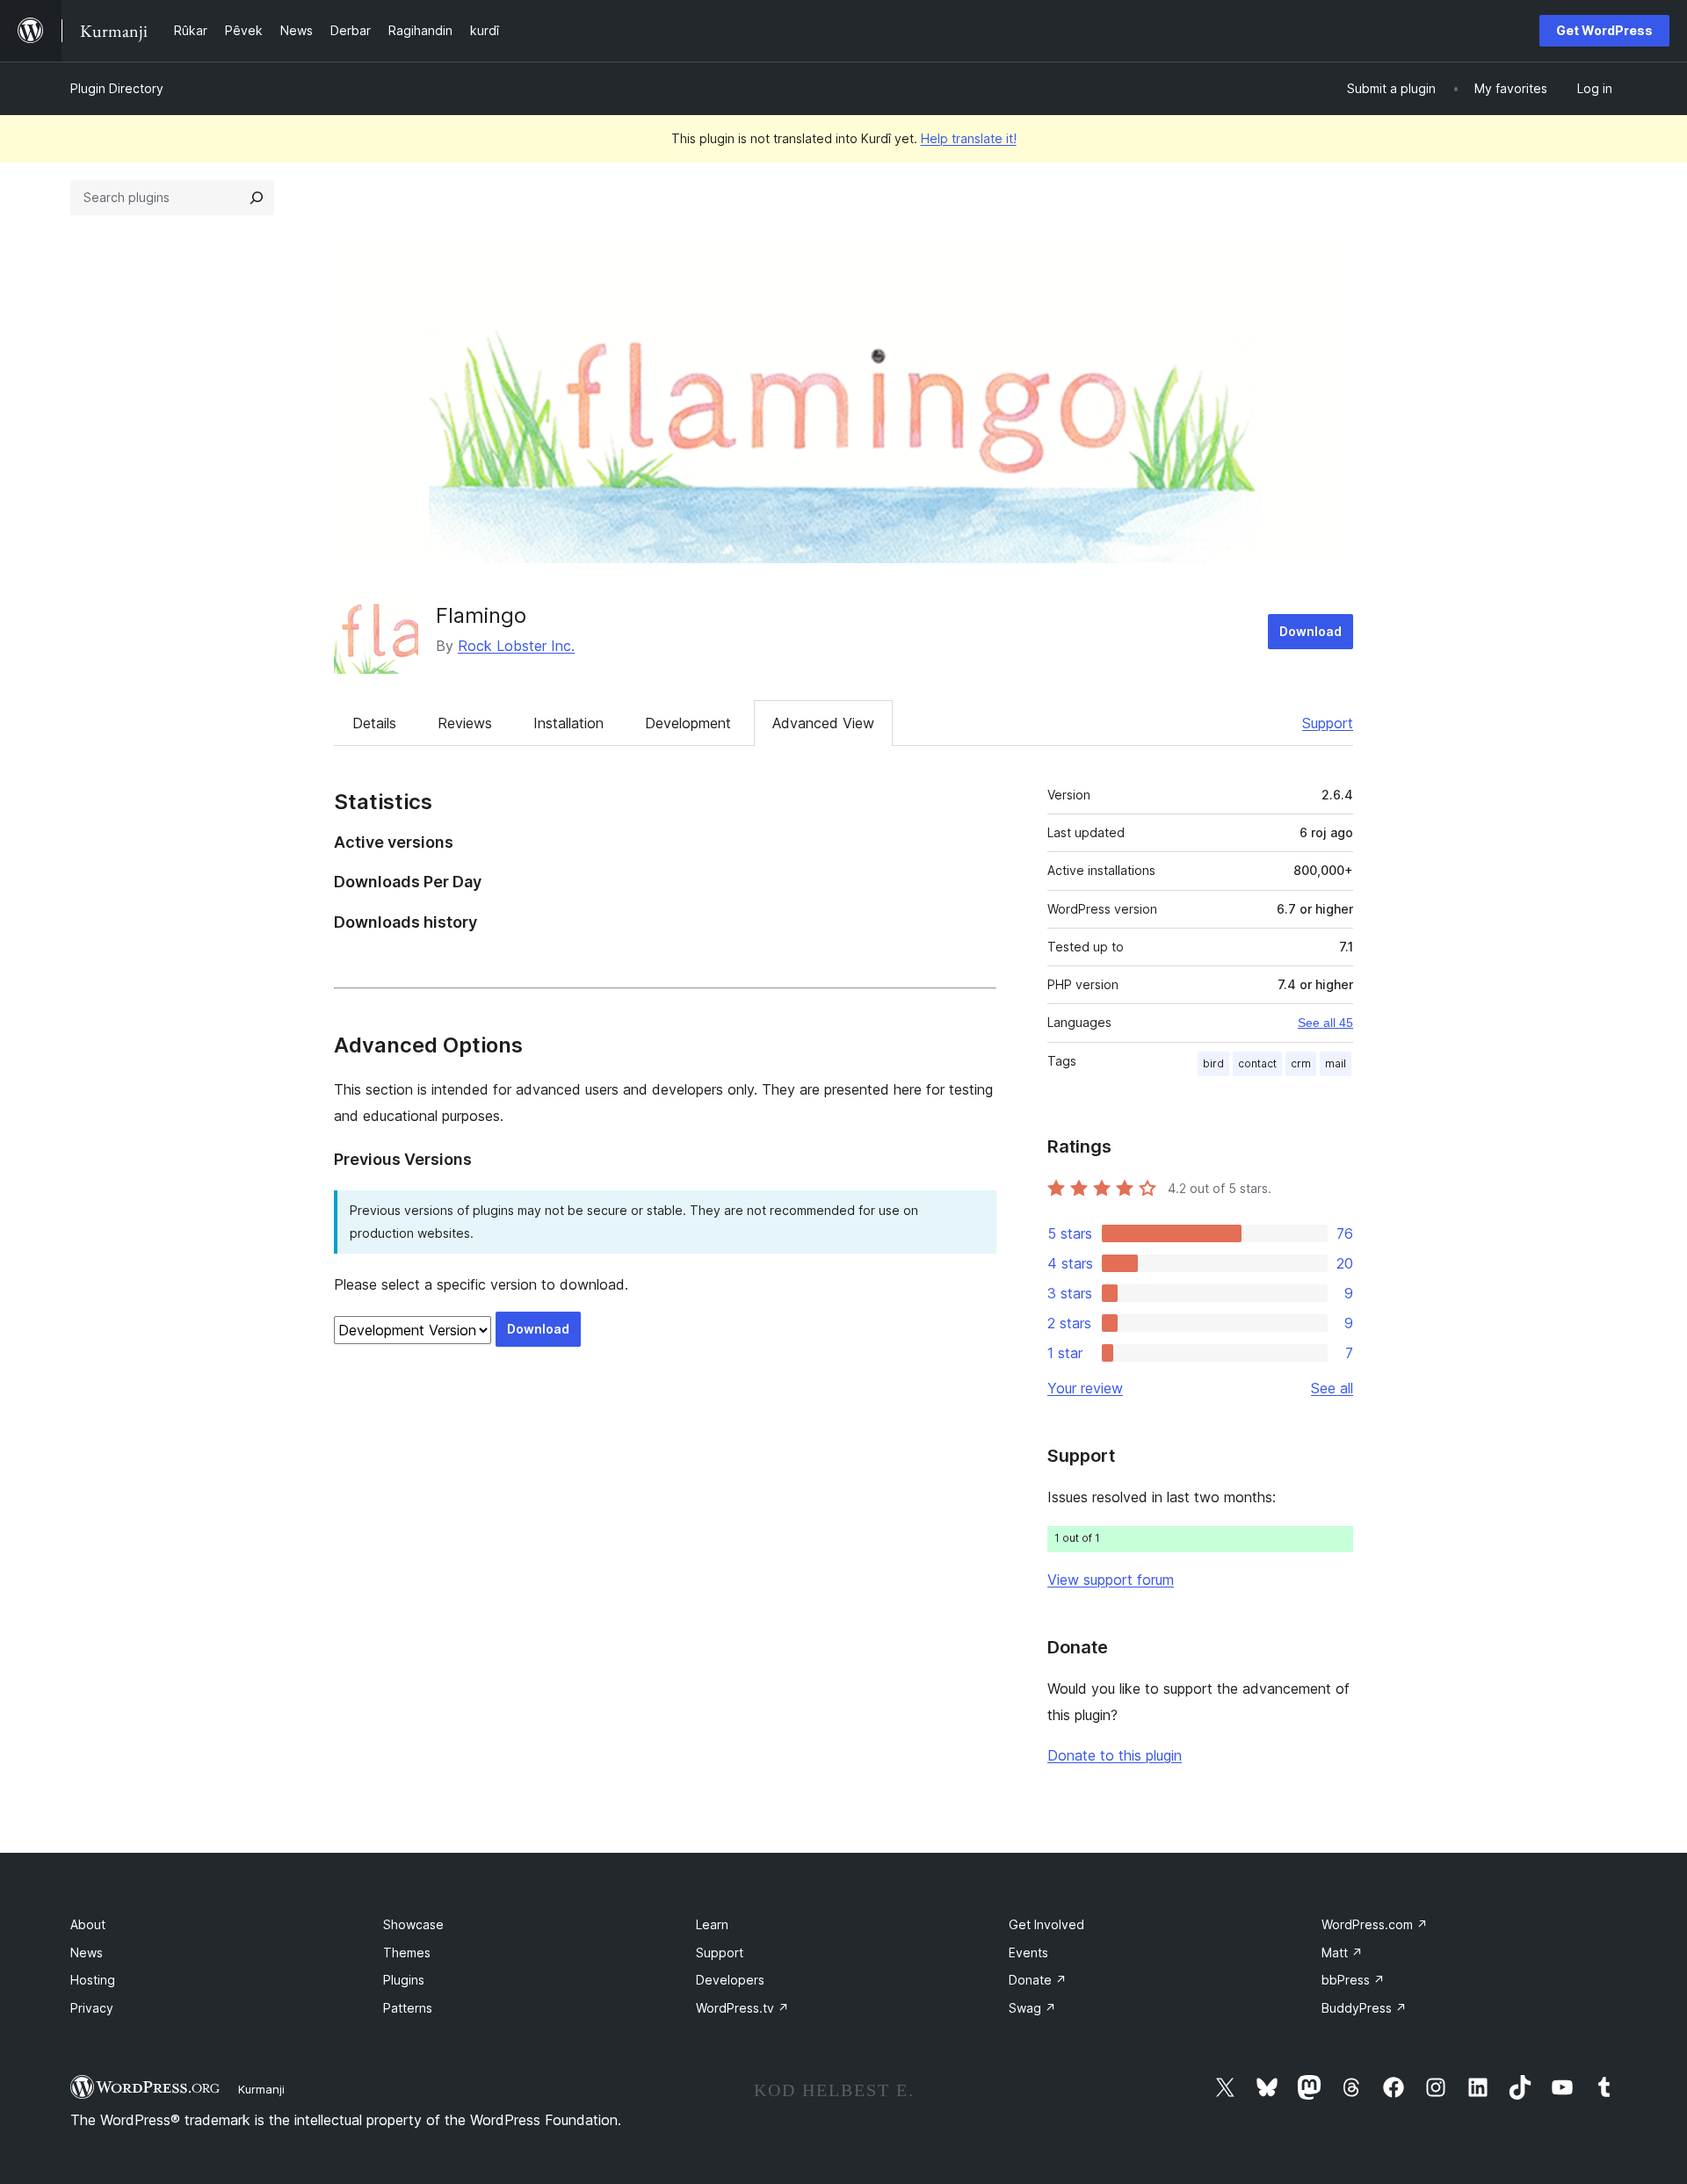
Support (1328, 723)
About (88, 1924)
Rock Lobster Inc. (516, 646)
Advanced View (823, 723)
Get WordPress (1604, 30)
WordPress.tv (742, 2008)
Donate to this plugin (1115, 1755)
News (87, 1953)
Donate (1038, 1980)
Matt (1342, 1953)
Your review (1085, 1388)
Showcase (413, 1924)
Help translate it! (969, 138)
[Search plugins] (257, 198)
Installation (568, 723)
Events (1028, 1953)
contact (1257, 1063)
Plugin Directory (117, 88)
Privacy (92, 2008)
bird (1213, 1063)
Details (374, 723)
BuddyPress (1364, 2008)
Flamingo (481, 615)
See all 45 (1325, 1023)
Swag (1032, 2008)
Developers (730, 1980)
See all (1332, 1388)
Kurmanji (261, 2089)
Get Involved (1046, 1924)
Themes (407, 1953)
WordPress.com (1375, 1924)
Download (1311, 631)
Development (688, 723)
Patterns (408, 2008)
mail (1336, 1063)
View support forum (1111, 1580)
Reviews (465, 723)
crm (1301, 1063)
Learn (712, 1924)
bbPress (1353, 1980)
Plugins (404, 1980)
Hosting (93, 1980)
